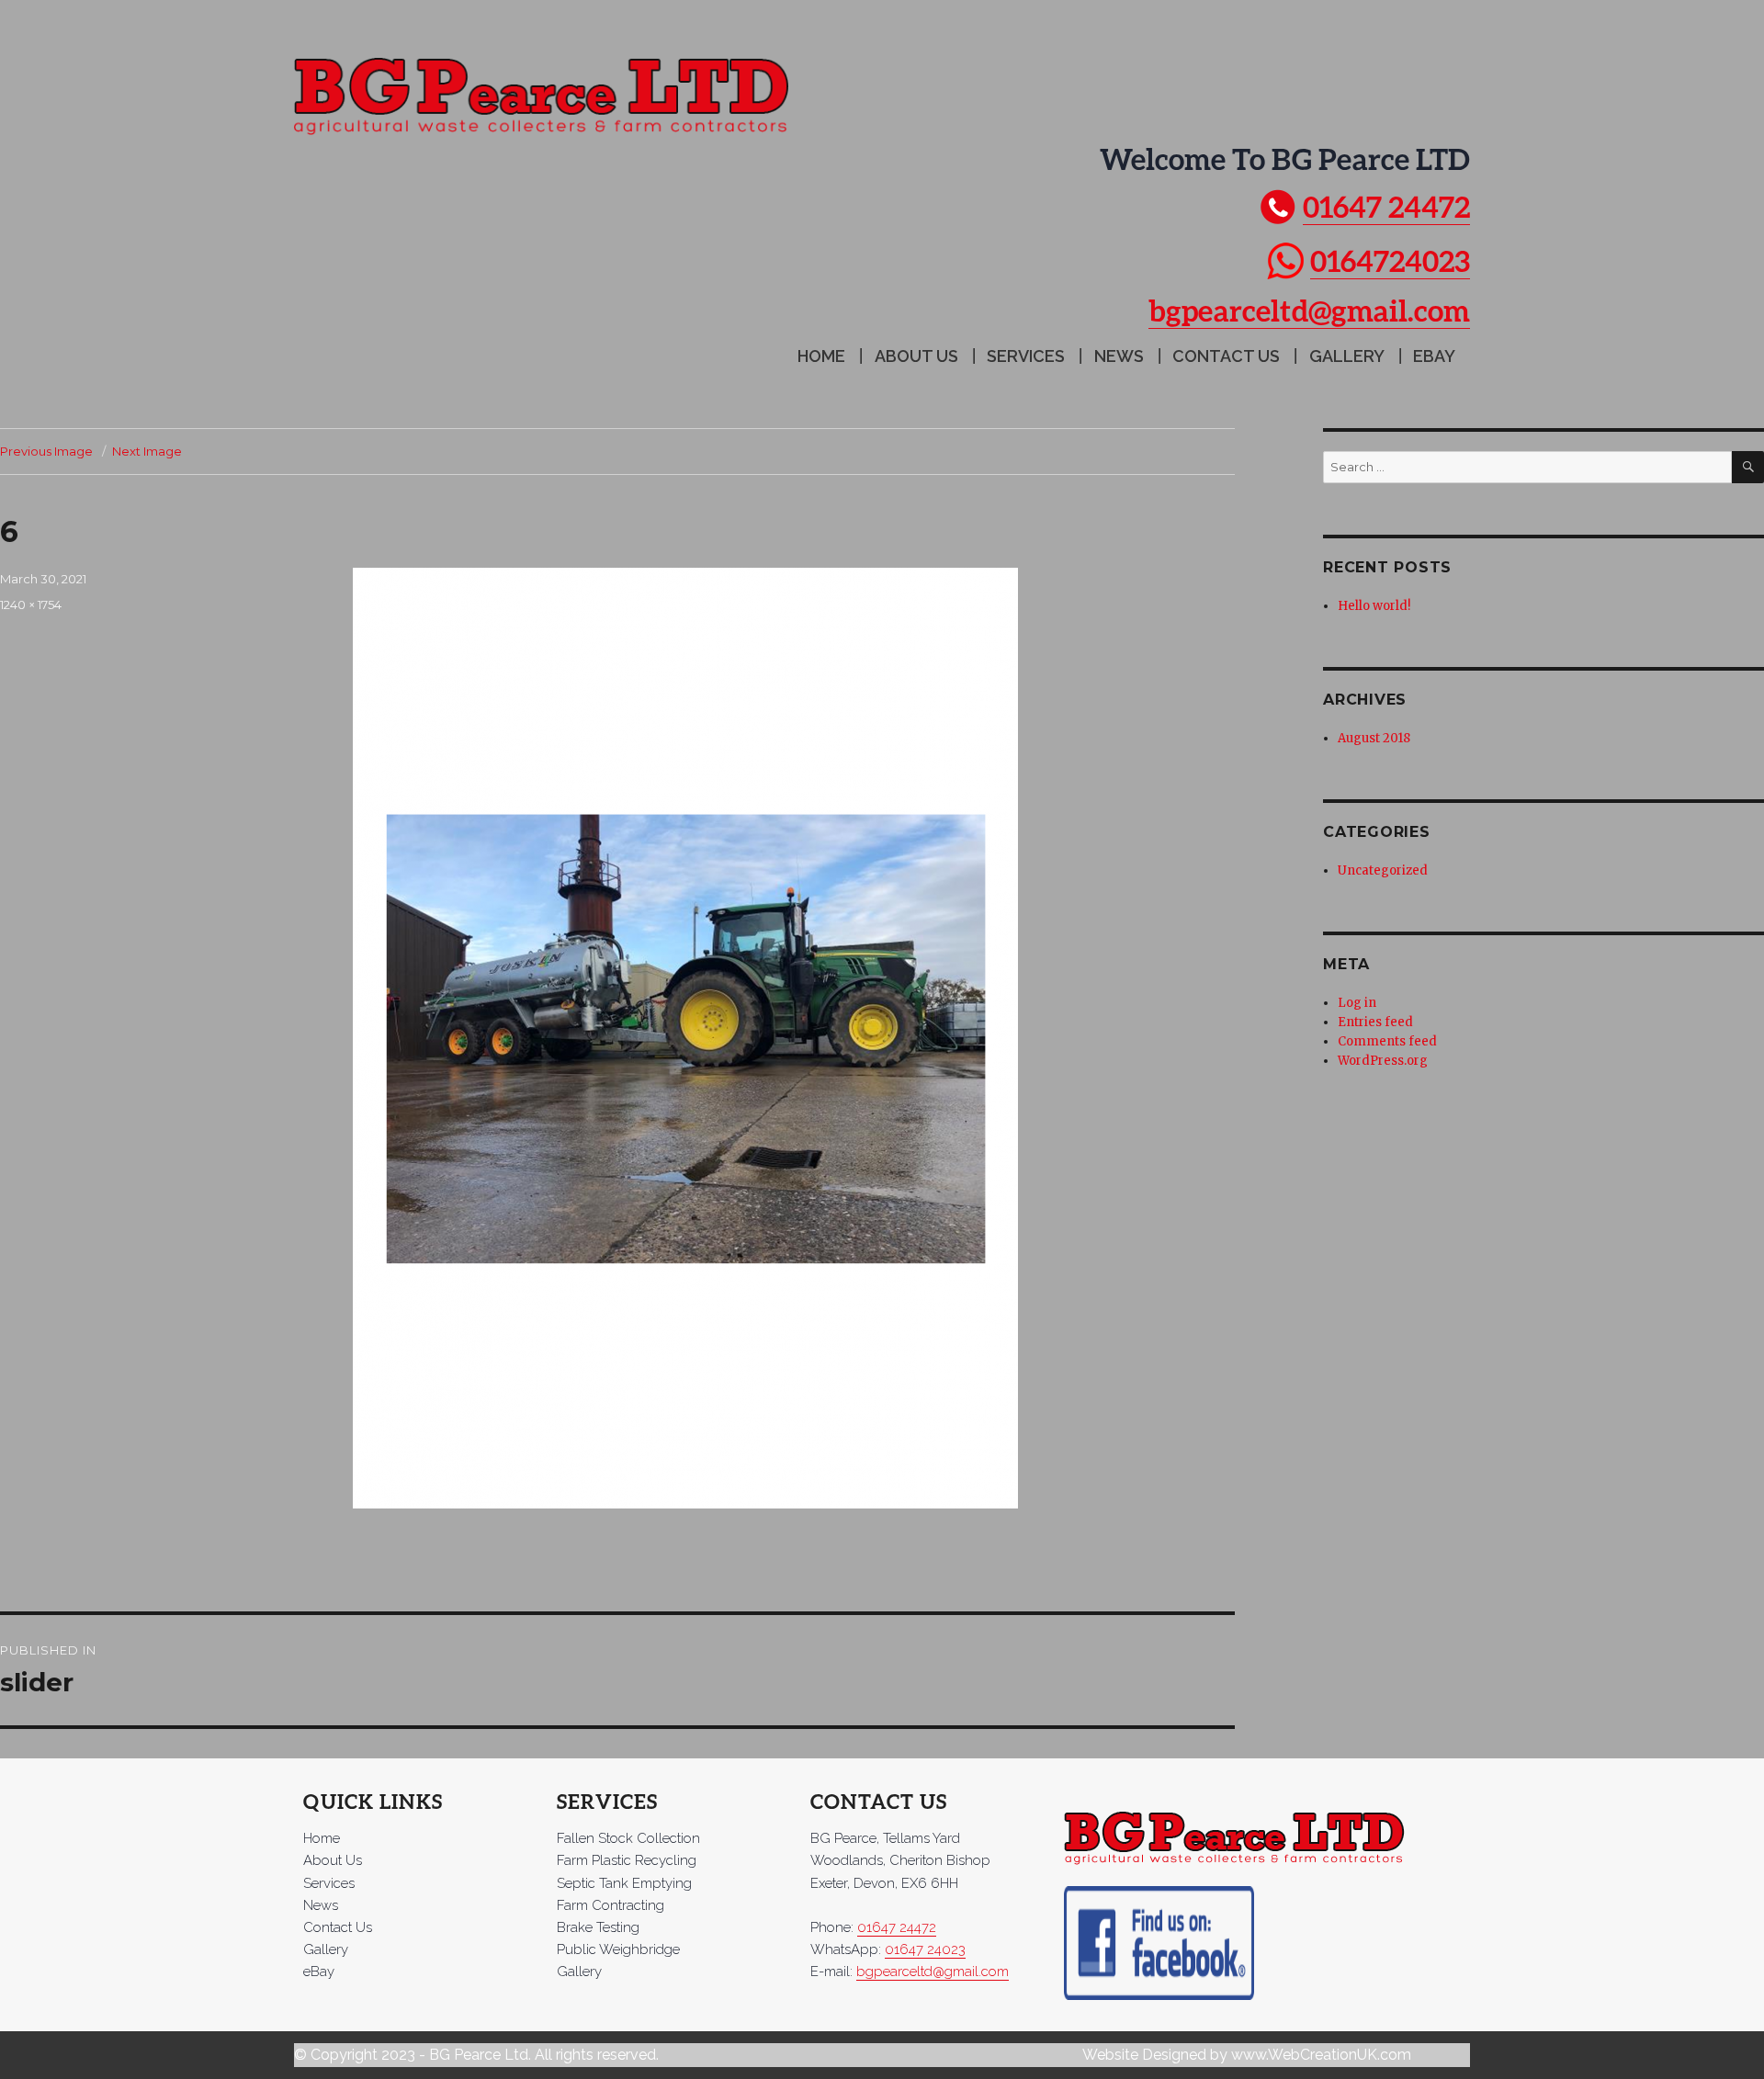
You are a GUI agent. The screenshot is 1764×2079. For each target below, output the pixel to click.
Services (1026, 356)
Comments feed (1387, 1041)
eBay (1434, 356)
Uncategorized (1383, 870)
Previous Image (46, 451)
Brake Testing (598, 1927)
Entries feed (1375, 1022)
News (1119, 356)
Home (821, 356)
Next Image (147, 451)
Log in (1357, 1003)
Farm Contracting (611, 1905)
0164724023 (1390, 260)
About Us (916, 356)
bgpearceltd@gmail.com (1309, 310)
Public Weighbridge (618, 1949)
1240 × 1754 (31, 604)
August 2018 (1374, 738)
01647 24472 (1386, 206)
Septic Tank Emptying (624, 1883)
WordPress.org (1383, 1061)
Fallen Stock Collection (628, 1838)
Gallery (1347, 356)
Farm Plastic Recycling (627, 1860)
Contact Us (1226, 356)
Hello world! (1374, 606)
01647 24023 (925, 1949)
